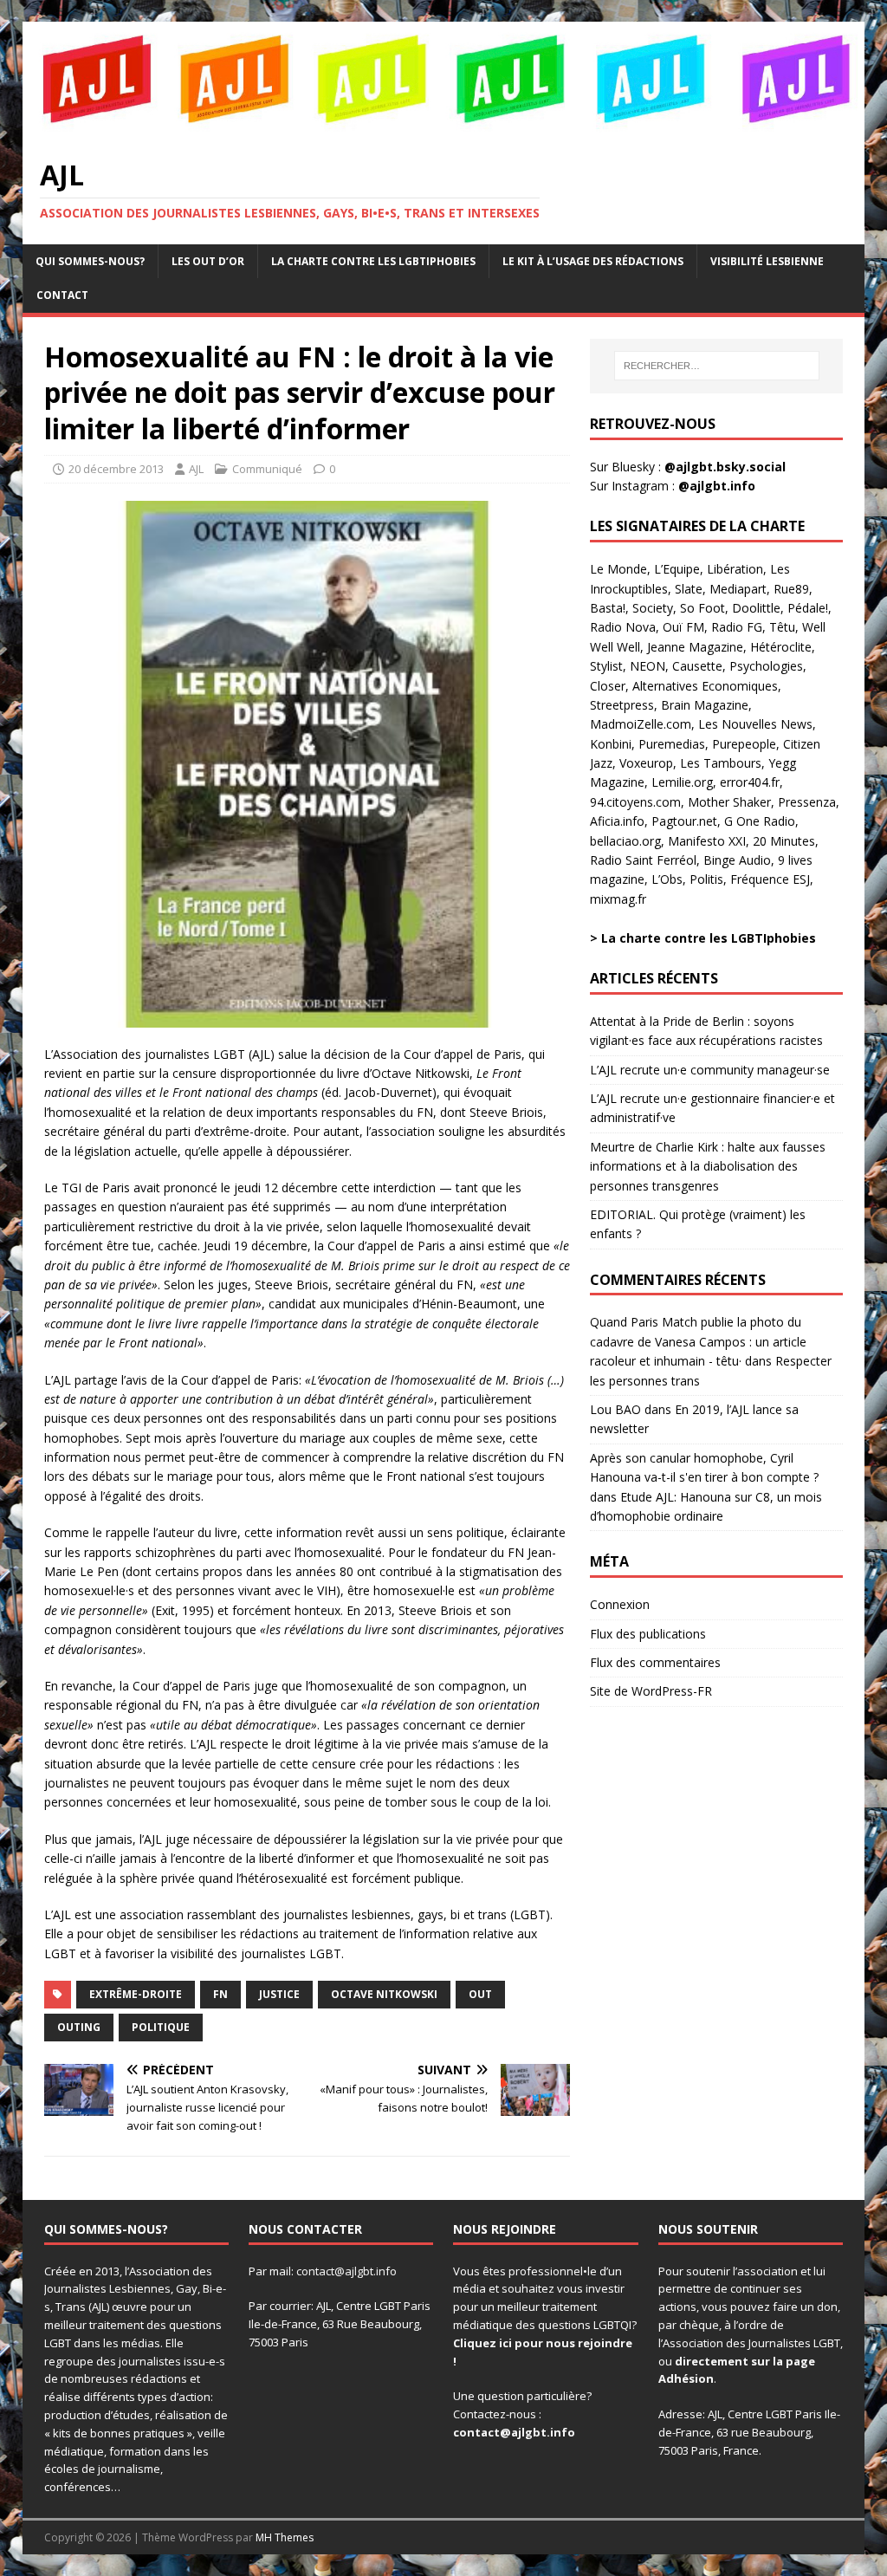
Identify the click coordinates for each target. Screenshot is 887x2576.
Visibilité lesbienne (767, 261)
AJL (196, 469)
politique (161, 2027)
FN (220, 1994)
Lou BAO (615, 1409)
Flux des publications (648, 1634)
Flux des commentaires (655, 1662)
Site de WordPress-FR (651, 1691)
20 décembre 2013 (116, 469)
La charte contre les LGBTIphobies (373, 261)
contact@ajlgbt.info (346, 2271)
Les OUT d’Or (208, 261)
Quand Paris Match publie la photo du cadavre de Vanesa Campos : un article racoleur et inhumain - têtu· (698, 1341)
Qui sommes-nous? (90, 261)
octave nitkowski (384, 1994)
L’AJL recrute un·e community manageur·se (710, 1070)
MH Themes (285, 2537)
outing (79, 2027)
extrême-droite (136, 1994)
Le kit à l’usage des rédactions (593, 261)
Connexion (620, 1604)
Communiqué (267, 469)
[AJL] (444, 129)
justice (279, 1994)
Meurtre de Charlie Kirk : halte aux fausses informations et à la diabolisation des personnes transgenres (708, 1166)
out (480, 1994)
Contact (62, 295)
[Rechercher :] (717, 366)
